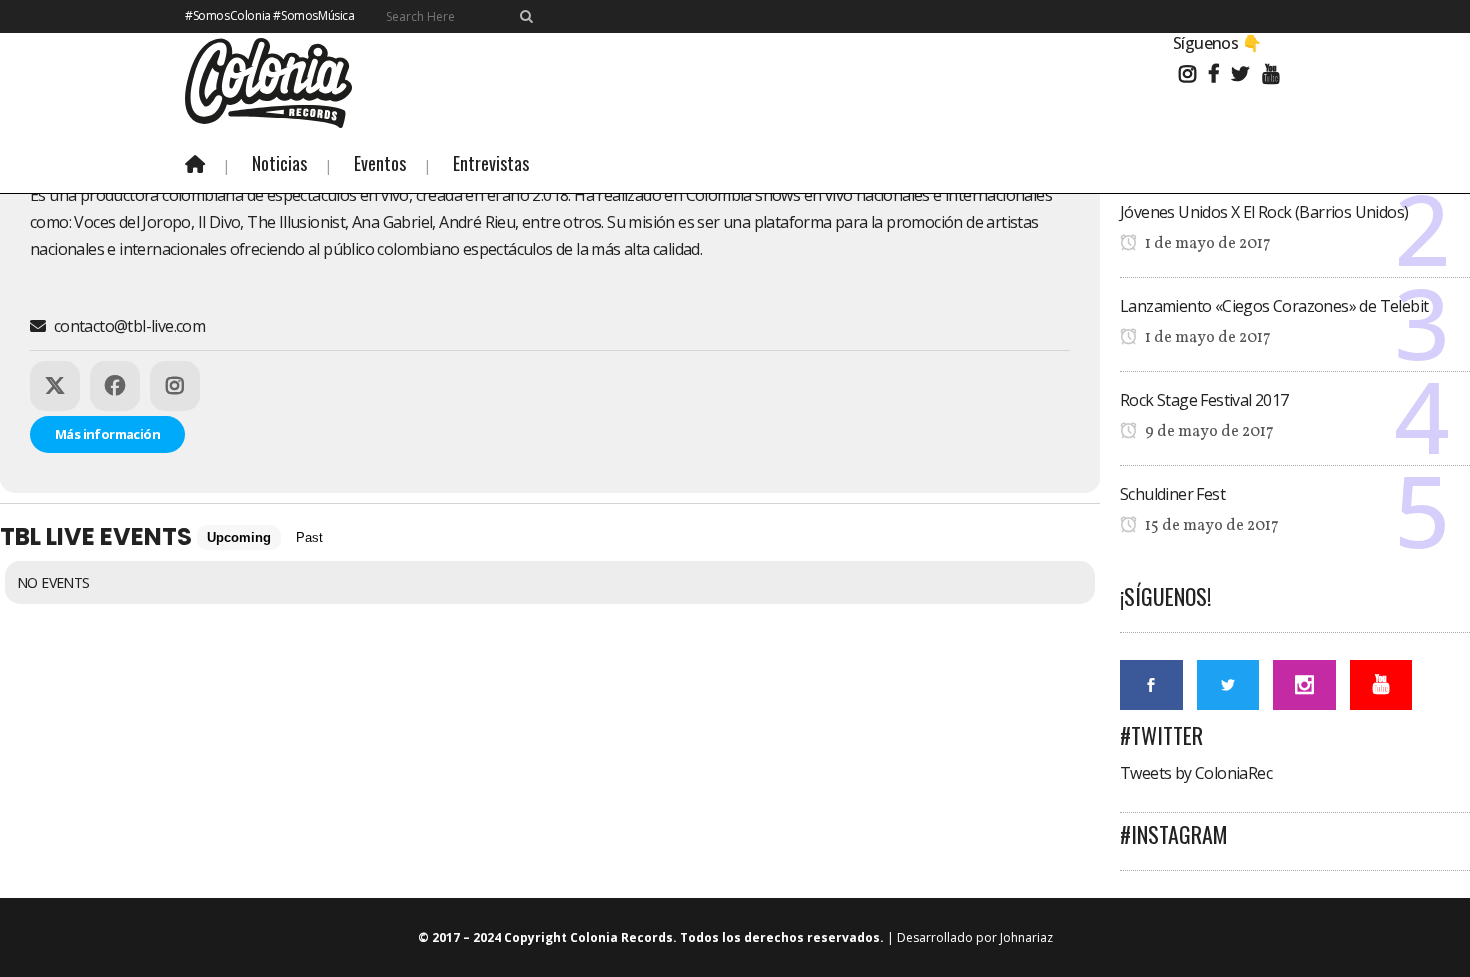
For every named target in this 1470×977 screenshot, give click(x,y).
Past (309, 537)
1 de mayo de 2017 (1206, 244)
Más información (107, 434)
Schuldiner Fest (1172, 494)
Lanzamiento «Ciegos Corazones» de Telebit (1274, 306)
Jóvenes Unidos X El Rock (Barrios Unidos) (1264, 212)
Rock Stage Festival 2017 (1204, 400)
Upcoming (239, 537)
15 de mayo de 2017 (1210, 526)
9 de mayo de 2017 (1208, 432)
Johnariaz (1026, 937)
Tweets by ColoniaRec (1196, 773)
